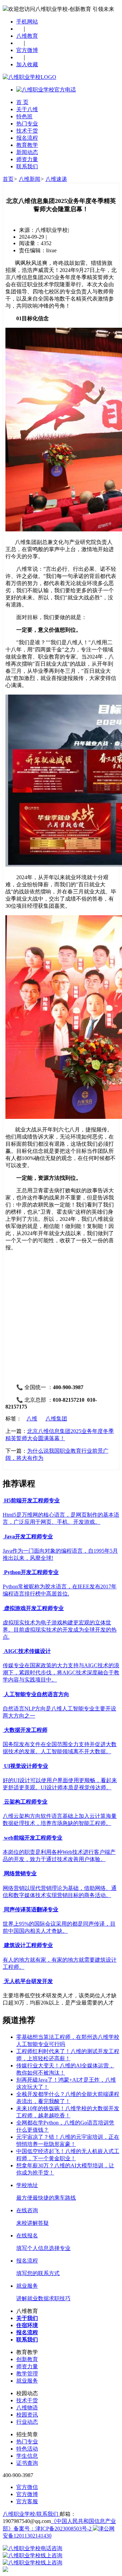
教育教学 (27, 145)
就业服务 (27, 2381)
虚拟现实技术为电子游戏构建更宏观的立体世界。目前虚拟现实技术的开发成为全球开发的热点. (60, 1630)
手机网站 (27, 22)
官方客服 (27, 2501)
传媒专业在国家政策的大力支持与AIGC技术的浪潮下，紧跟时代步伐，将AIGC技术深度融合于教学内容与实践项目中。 (61, 1673)
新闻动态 (27, 152)
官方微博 (27, 50)
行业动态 (27, 2422)
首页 (8, 179)
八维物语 (27, 2408)
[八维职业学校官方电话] (46, 90)
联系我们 (27, 166)
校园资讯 (27, 2415)
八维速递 (56, 179)
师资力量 (27, 159)
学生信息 (27, 2456)
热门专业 (27, 124)
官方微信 (27, 2487)
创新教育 (27, 2359)
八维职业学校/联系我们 (31, 2514)
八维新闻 (29, 179)
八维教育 (27, 36)
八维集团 (56, 1419)
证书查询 (27, 2463)
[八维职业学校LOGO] (29, 77)
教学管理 (27, 2374)
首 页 (22, 102)
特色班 (24, 116)
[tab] (61, 1501)
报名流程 (27, 138)
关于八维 (27, 109)
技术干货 (27, 131)
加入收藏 (27, 64)
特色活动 (27, 2449)
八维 (32, 1419)
